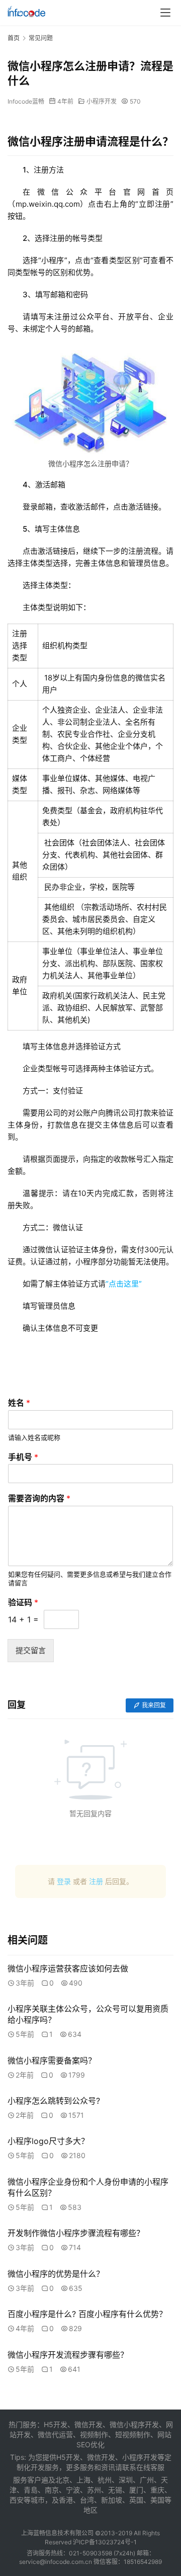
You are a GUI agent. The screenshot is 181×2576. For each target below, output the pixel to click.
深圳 (126, 2480)
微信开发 (101, 2457)
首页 (14, 38)
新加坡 (112, 2500)
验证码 (23, 1602)
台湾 (87, 2500)
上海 (83, 2480)
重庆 (157, 2490)
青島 (31, 2490)
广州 (147, 2480)
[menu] (165, 13)
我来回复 (154, 1705)
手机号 (23, 1457)
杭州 (105, 2480)
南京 (52, 2490)
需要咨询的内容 (39, 1498)
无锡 (115, 2490)
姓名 (19, 1403)
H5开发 (68, 2457)
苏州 (94, 2490)
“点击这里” (124, 1284)
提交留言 (31, 1650)
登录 (64, 1881)
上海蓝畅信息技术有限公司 (57, 2533)
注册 (96, 1881)
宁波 (73, 2490)
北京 (62, 2480)
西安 (17, 2500)
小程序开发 (102, 101)
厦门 (136, 2490)
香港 (66, 2500)
